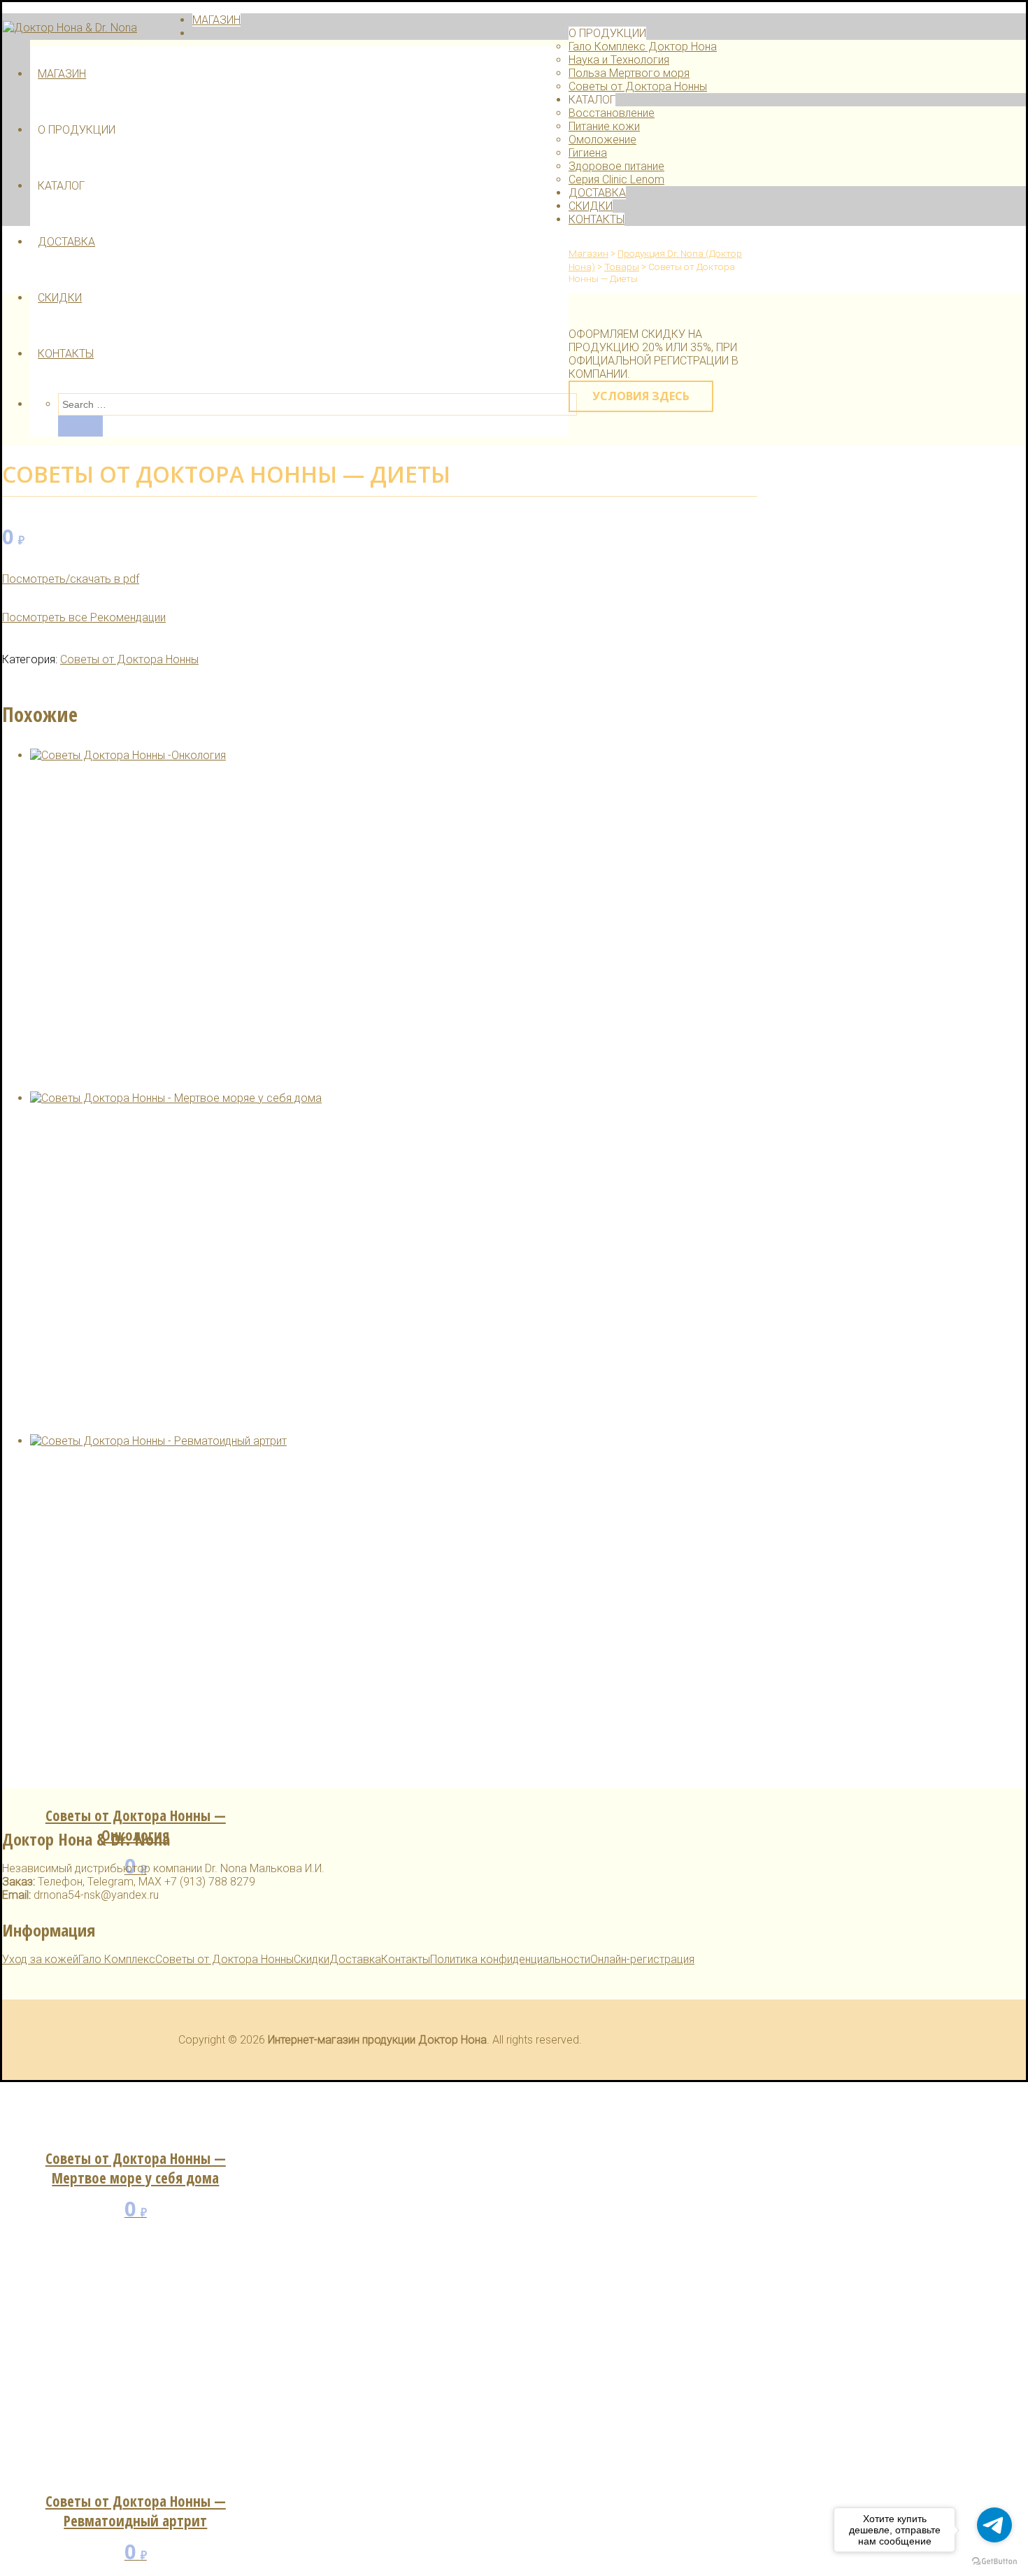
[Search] (80, 426)
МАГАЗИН (62, 74)
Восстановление (612, 113)
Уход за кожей (40, 1959)
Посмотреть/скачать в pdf (71, 579)
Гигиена (588, 153)
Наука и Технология (619, 60)
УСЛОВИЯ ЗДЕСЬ (641, 396)
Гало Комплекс (117, 1959)
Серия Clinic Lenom (616, 179)
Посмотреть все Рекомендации (84, 617)
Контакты (406, 1959)
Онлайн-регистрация (642, 1959)
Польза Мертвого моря (629, 73)
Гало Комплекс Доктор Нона (643, 47)
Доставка (355, 1959)
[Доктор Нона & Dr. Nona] (70, 28)
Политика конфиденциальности (510, 1959)
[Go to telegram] (994, 2525)
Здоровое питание (616, 166)
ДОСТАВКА (66, 242)
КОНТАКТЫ (66, 354)
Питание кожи (604, 126)
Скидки (312, 1959)
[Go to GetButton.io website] (994, 2562)
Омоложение (602, 140)
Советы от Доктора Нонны (638, 86)
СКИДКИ (60, 298)
